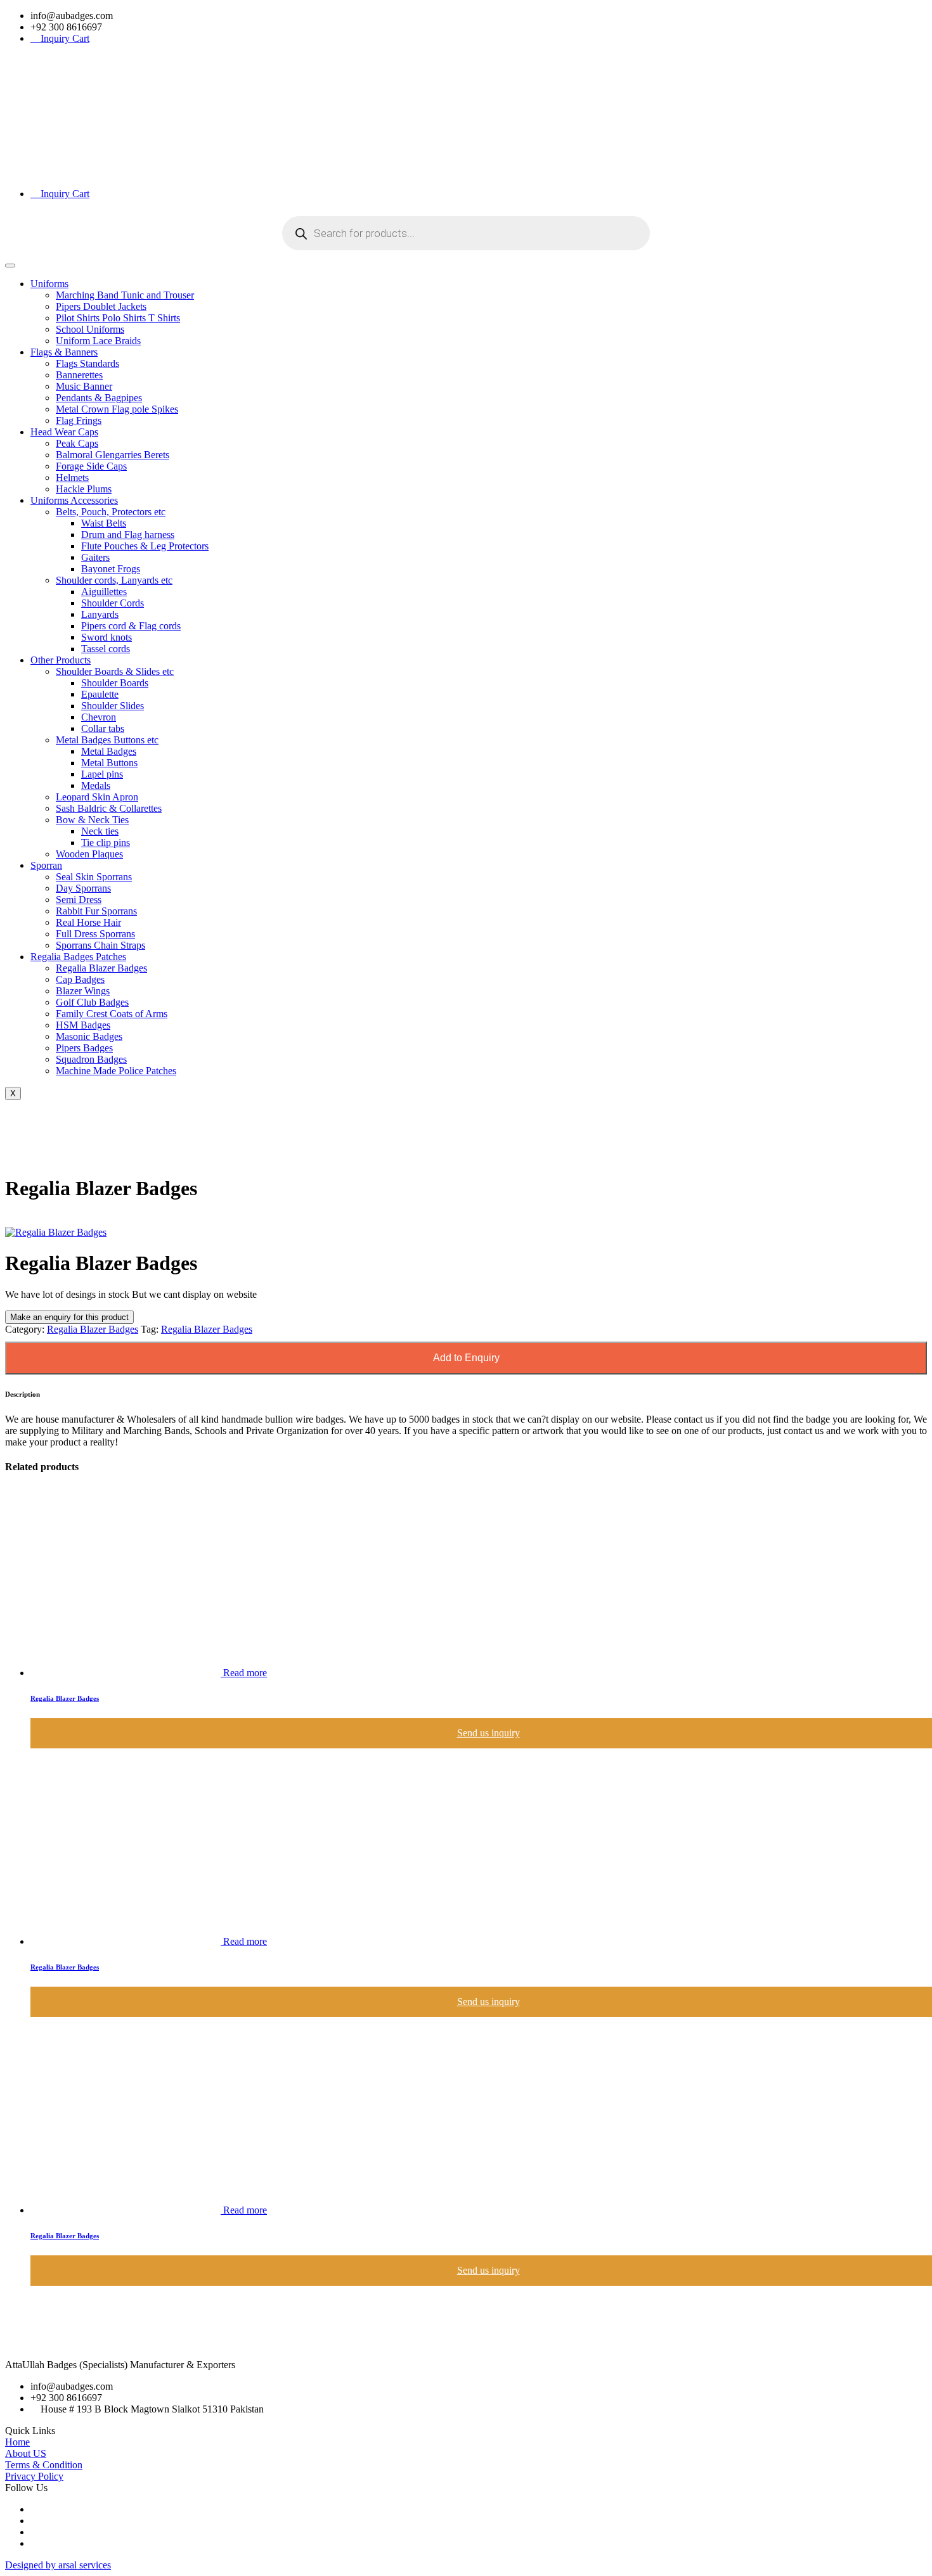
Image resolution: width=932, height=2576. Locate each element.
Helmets (72, 477)
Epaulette (100, 694)
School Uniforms (90, 329)
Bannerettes (79, 375)
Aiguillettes (104, 592)
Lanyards (100, 614)
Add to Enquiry (466, 1358)
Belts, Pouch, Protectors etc (111, 512)
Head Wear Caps (64, 432)
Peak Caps (77, 443)
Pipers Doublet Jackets (101, 306)
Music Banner (84, 386)
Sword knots (107, 637)
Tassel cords (106, 649)
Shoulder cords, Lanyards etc (114, 580)
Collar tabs (103, 728)
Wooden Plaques (89, 854)
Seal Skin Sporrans (94, 877)
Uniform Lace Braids (98, 341)
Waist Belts (104, 523)
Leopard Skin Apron (97, 797)
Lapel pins (102, 774)
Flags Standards (87, 363)
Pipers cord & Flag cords (131, 626)
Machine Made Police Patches (116, 1071)
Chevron (99, 717)
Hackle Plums (84, 489)
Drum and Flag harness (128, 535)
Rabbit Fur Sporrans (96, 911)
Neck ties (100, 831)
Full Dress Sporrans (95, 934)
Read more (245, 1673)
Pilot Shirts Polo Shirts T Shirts (118, 318)
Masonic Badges (89, 1036)
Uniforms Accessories (74, 500)
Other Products (61, 660)
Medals (96, 785)
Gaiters (95, 557)
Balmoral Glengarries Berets (113, 455)
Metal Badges (109, 751)
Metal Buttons (109, 763)
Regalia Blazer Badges (101, 968)
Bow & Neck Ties (92, 820)
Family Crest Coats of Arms (112, 1014)
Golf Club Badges (92, 1002)
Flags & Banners (64, 352)
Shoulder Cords (113, 603)
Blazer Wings (83, 991)
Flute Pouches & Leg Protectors (145, 546)
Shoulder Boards (115, 683)
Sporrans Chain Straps (100, 945)
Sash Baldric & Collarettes (109, 808)
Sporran (46, 865)
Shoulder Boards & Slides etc (115, 671)
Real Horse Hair (88, 922)
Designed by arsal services (58, 2565)
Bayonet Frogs (111, 569)
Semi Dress (79, 900)
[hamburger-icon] (10, 266)
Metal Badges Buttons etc (107, 740)
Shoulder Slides (113, 706)
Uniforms (49, 284)
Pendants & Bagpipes (99, 398)
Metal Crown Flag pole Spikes (117, 409)
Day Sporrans (83, 888)
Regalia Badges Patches (78, 957)
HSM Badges (83, 1025)
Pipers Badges (84, 1048)
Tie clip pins (106, 843)
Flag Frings (79, 420)
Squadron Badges (91, 1059)
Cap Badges (80, 979)
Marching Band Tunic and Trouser (125, 295)
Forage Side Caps (91, 466)
